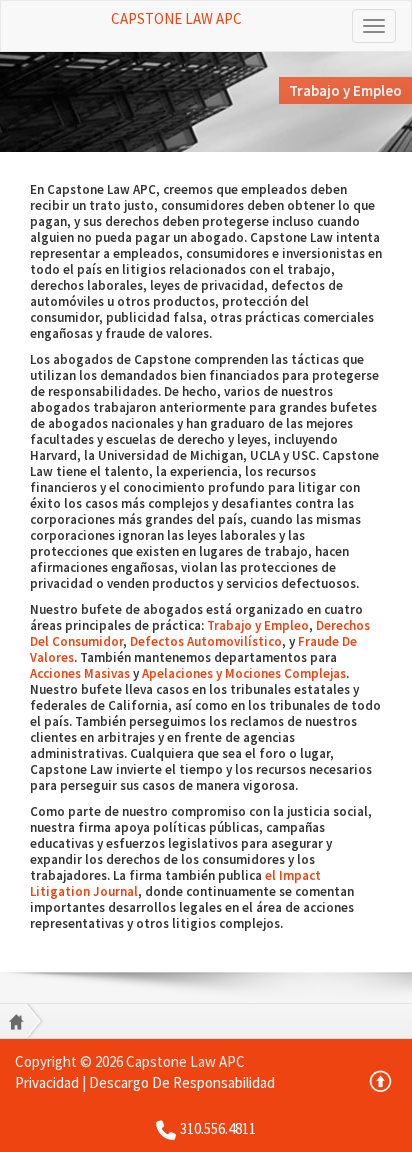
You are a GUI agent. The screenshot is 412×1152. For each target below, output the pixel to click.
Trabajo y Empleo (258, 625)
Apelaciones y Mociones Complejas (244, 673)
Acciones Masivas (80, 673)
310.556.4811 (218, 1128)
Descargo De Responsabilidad (182, 1082)
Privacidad (47, 1082)
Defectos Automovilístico (206, 641)
